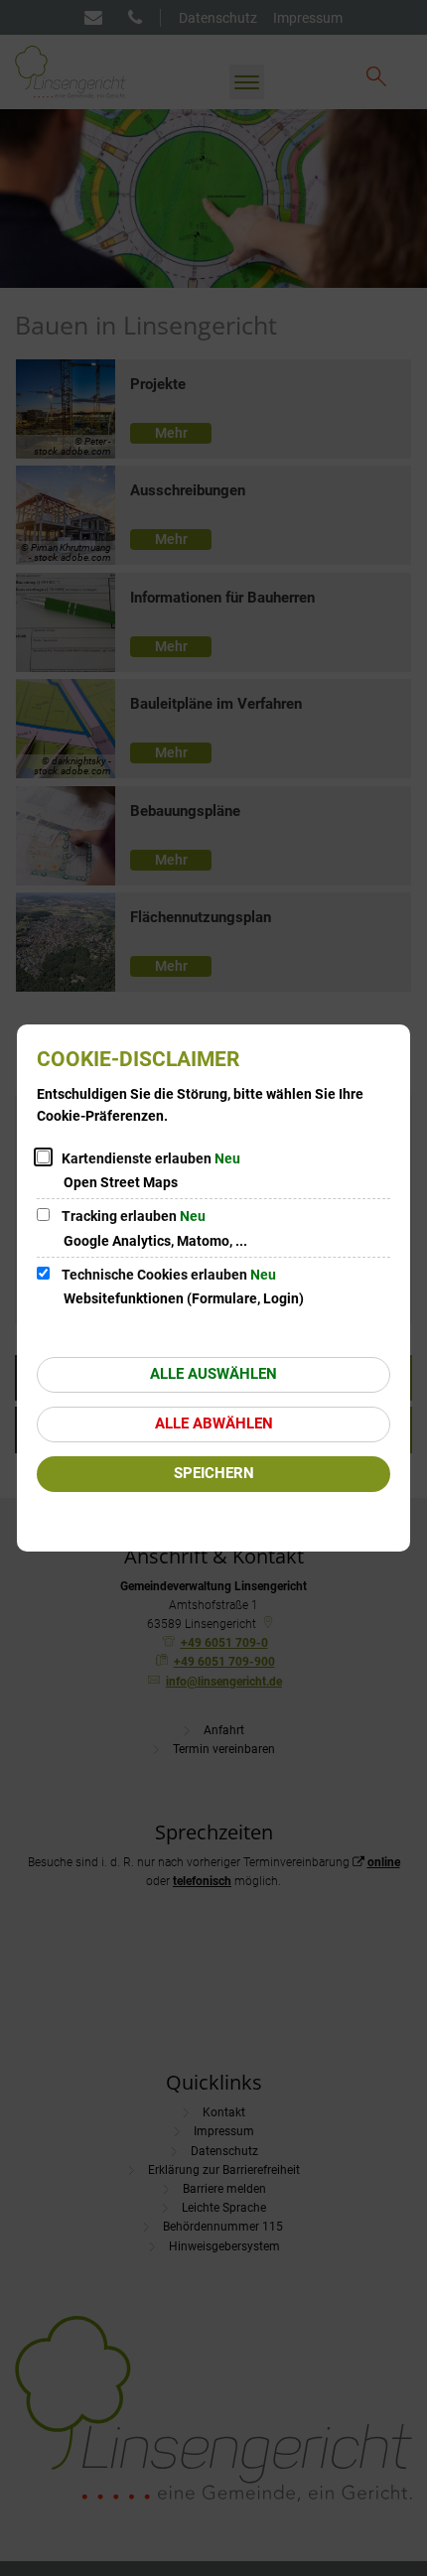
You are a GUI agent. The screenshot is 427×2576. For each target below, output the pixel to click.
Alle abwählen (214, 1424)
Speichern (214, 1473)
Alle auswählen (213, 1374)
